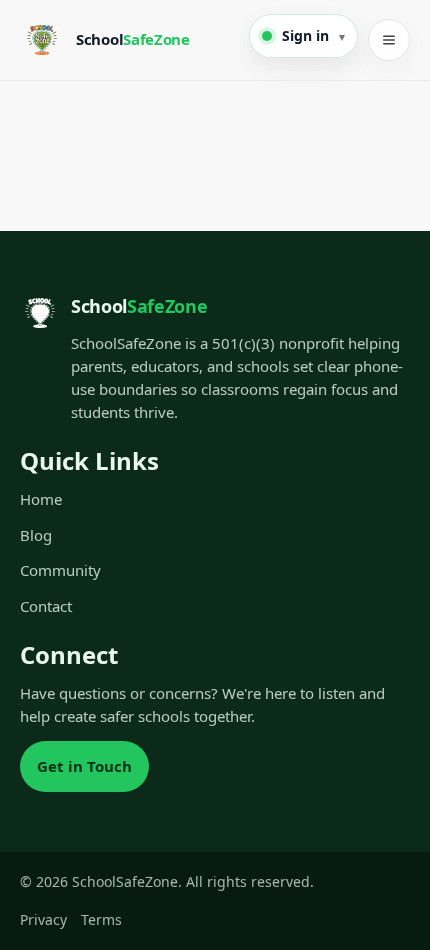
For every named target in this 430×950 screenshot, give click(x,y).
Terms (101, 919)
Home (41, 499)
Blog (36, 535)
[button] (303, 36)
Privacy (43, 919)
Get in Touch (84, 766)
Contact (46, 606)
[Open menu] (389, 40)
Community (60, 570)
